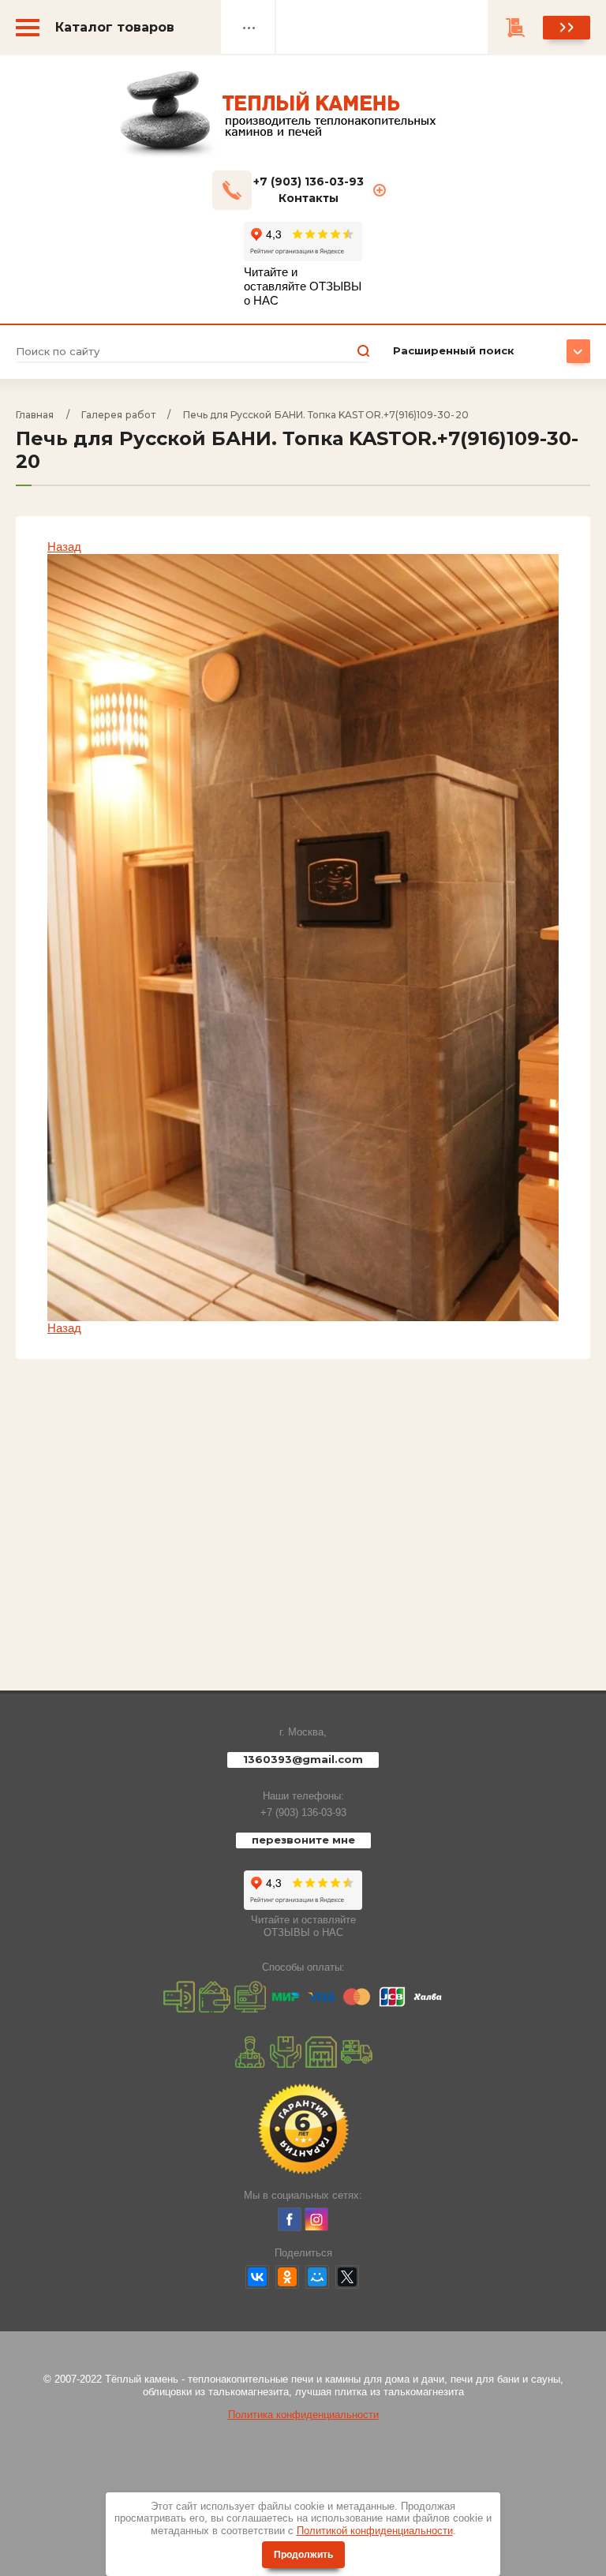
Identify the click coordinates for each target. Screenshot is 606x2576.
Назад (64, 547)
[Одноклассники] (287, 2277)
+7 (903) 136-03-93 (303, 1812)
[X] (347, 2277)
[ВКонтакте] (257, 2277)
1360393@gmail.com (303, 1759)
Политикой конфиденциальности (375, 2531)
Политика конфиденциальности (303, 2415)
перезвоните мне (303, 1840)
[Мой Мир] (317, 2277)
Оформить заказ (567, 28)
